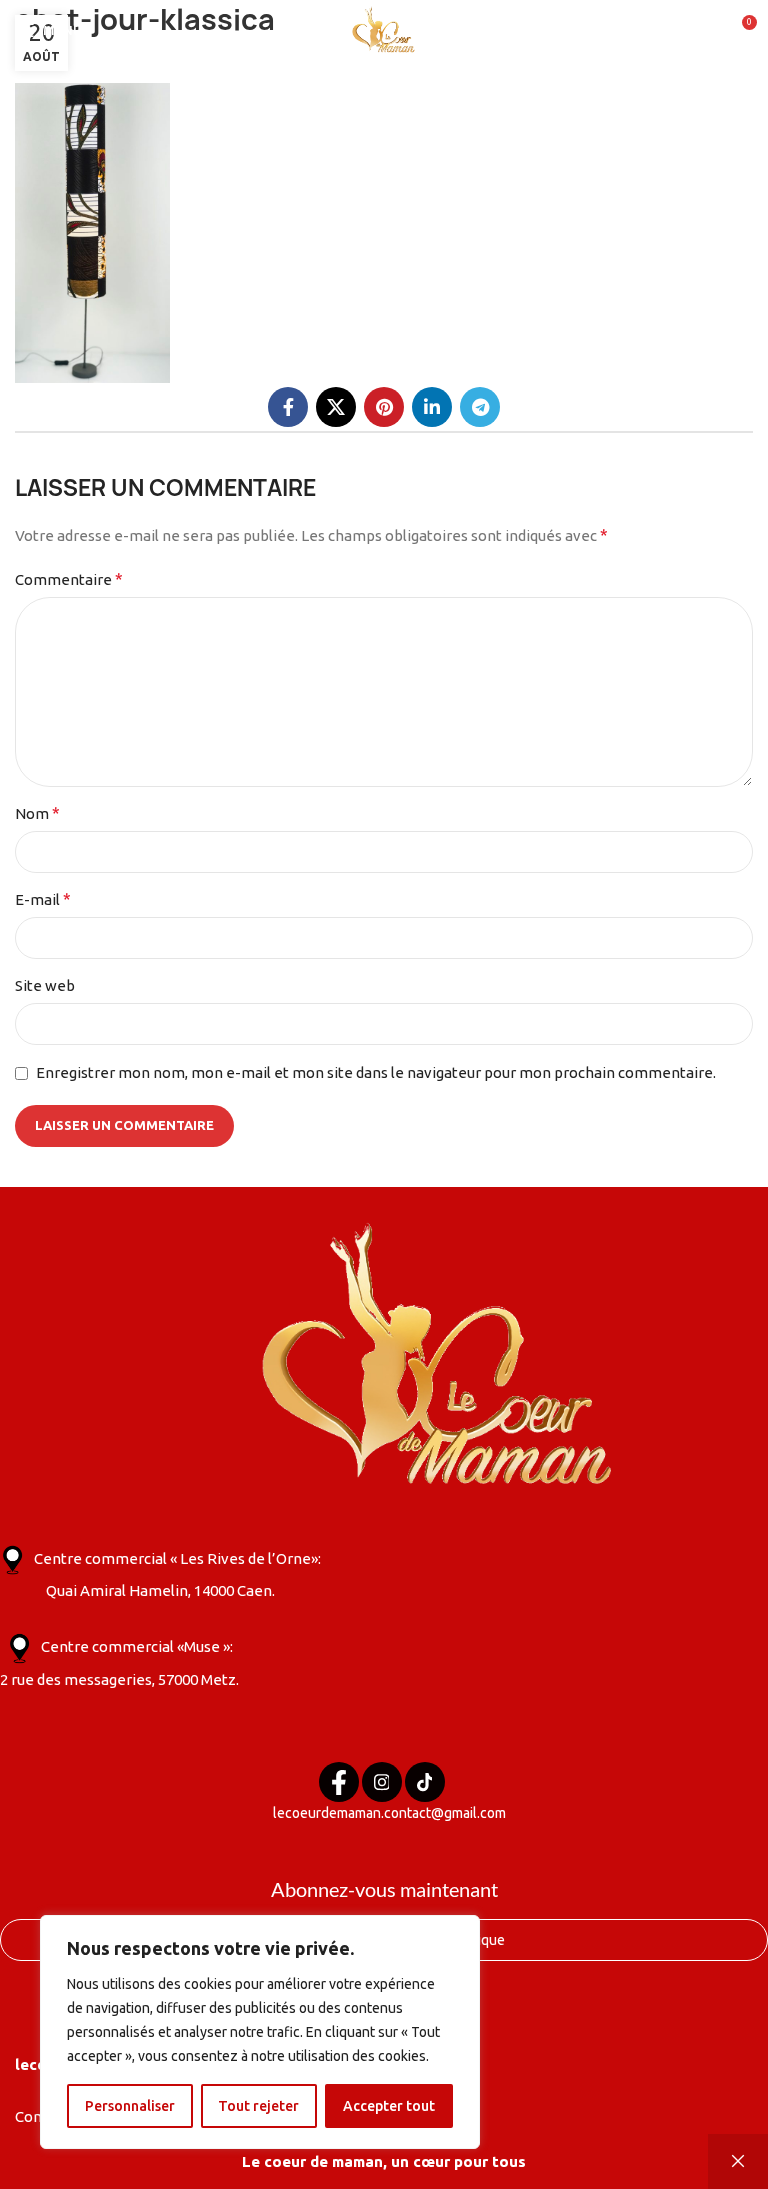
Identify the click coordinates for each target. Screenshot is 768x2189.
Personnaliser (130, 2106)
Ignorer (738, 2161)
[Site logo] (383, 28)
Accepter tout (389, 2106)
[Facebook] (339, 1782)
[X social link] (336, 407)
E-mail (43, 899)
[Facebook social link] (288, 407)
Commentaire (69, 579)
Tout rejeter (258, 2106)
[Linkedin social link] (432, 407)
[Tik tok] (425, 1782)
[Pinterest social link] (384, 407)
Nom (37, 813)
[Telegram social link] (480, 407)
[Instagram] (382, 1782)
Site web (45, 985)
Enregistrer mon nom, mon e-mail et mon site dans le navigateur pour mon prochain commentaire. (376, 1072)
